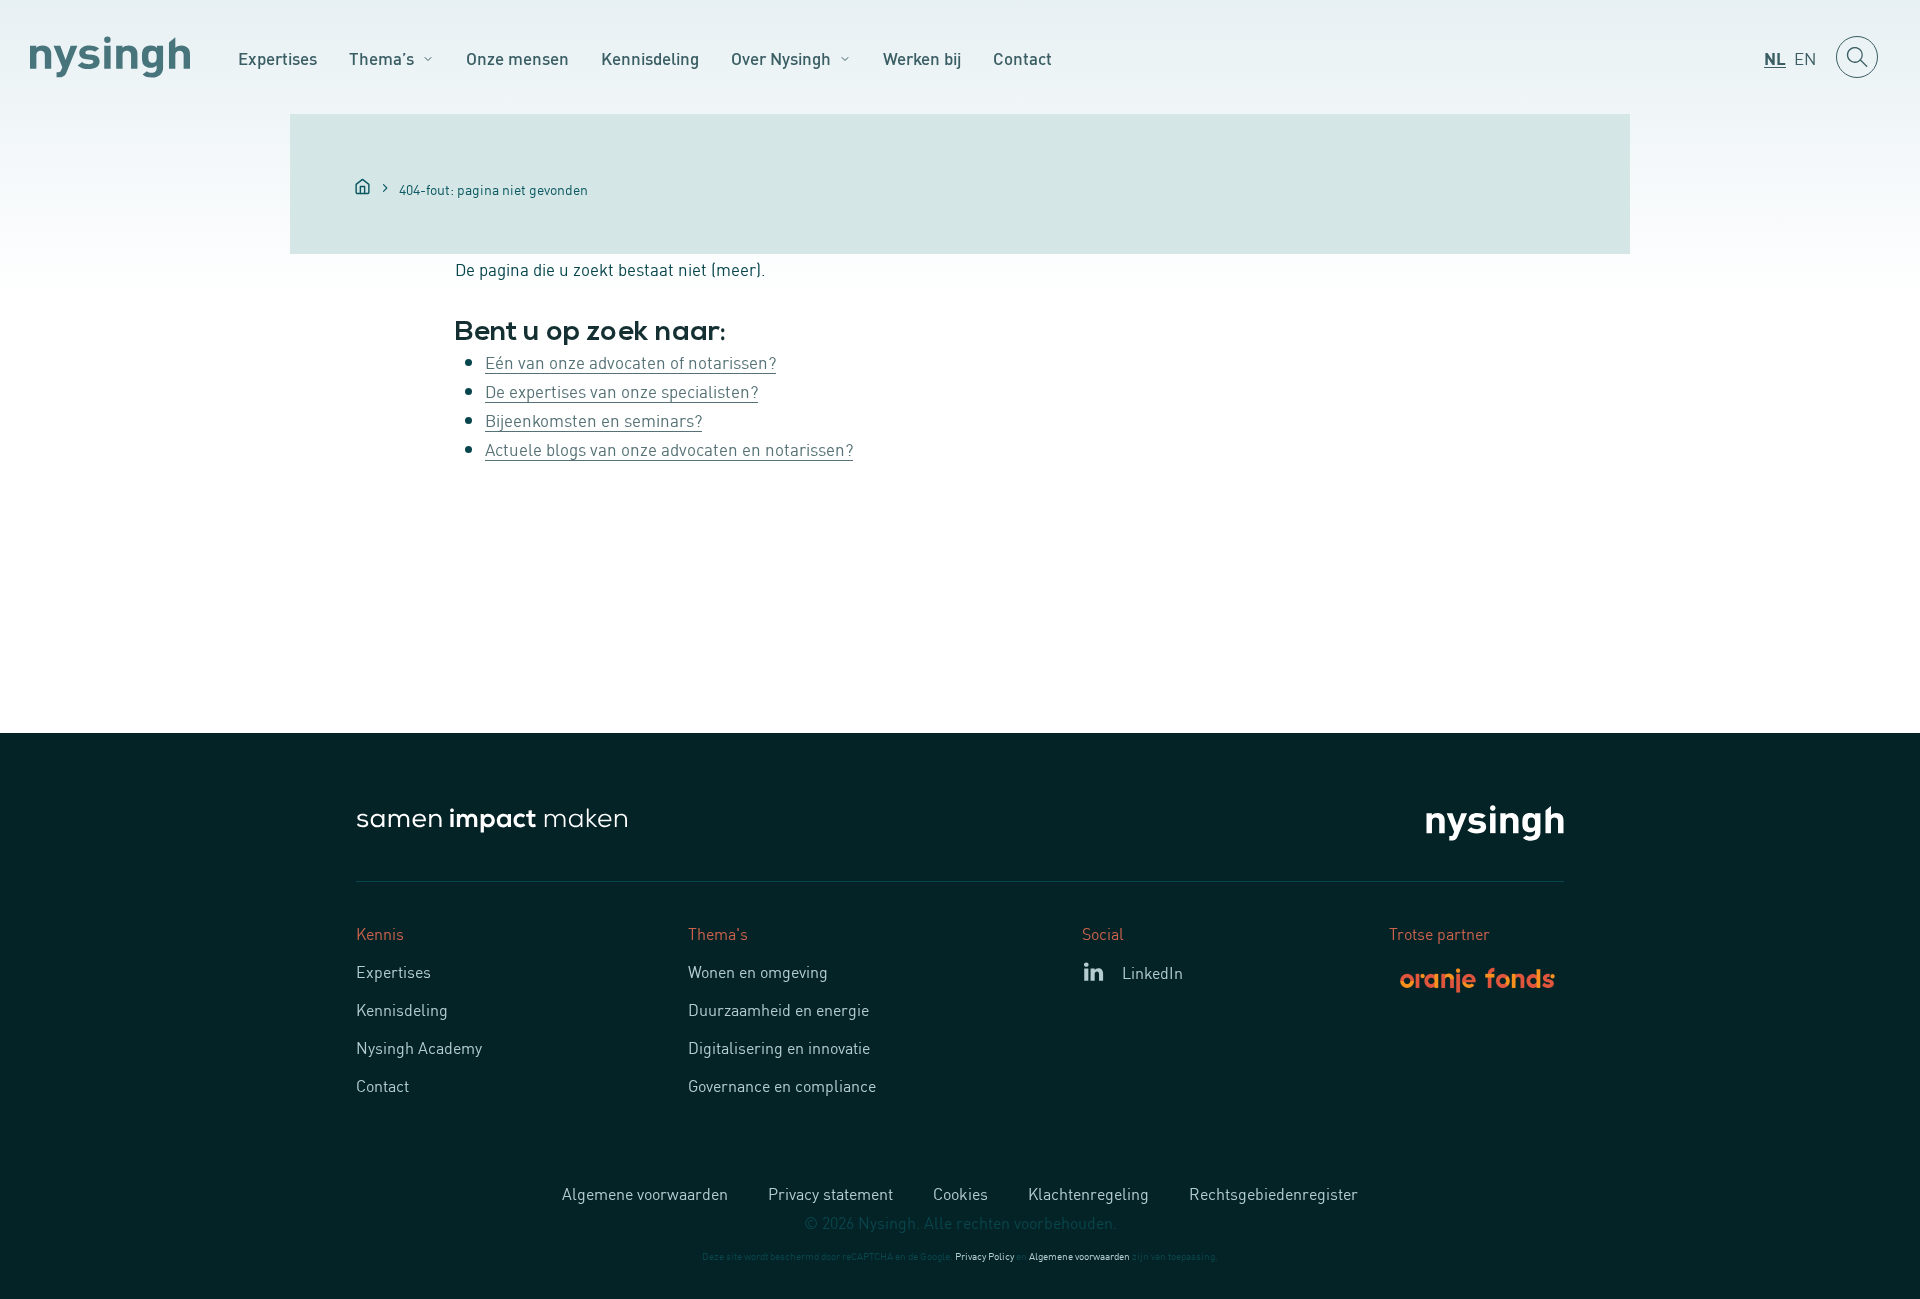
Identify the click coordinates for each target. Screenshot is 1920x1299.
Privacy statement (830, 1193)
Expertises (277, 57)
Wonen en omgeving (758, 971)
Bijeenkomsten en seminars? (593, 419)
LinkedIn (1152, 972)
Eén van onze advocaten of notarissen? (630, 361)
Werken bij (922, 57)
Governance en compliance (782, 1085)
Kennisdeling (650, 57)
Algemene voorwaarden (645, 1193)
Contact (1022, 57)
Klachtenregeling (1088, 1193)
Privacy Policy (984, 1255)
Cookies (960, 1193)
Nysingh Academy (419, 1047)
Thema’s (381, 57)
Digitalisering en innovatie (779, 1047)
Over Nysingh (781, 57)
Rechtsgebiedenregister (1273, 1193)
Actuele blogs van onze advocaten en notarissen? (669, 448)
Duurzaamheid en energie (778, 1009)
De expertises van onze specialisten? (621, 390)
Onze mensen (517, 57)
